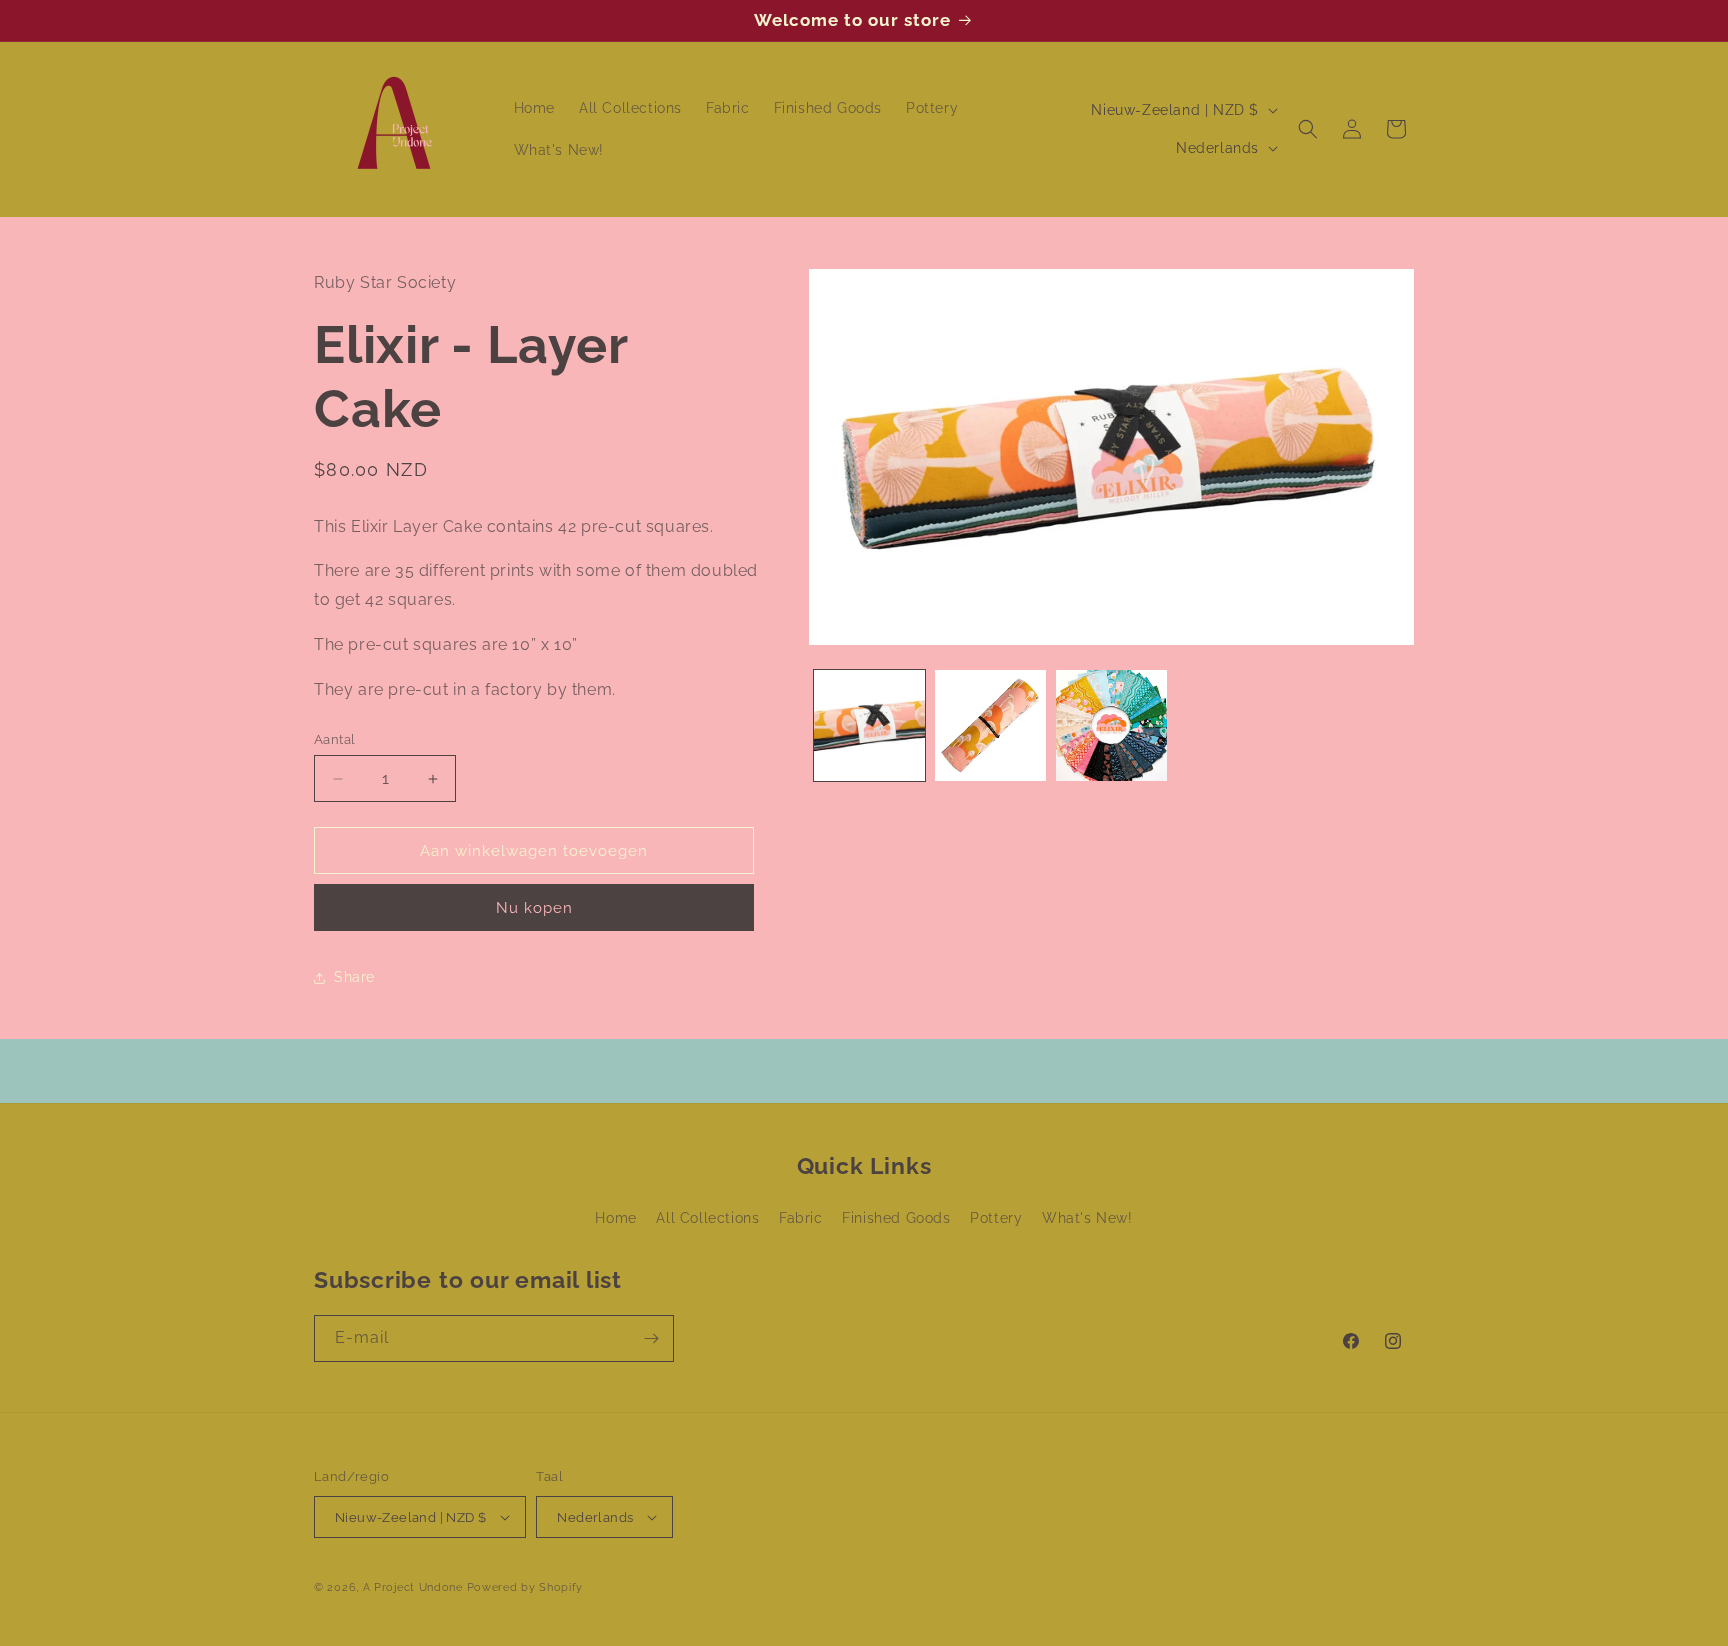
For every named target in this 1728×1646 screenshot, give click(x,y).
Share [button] (354, 977)
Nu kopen (534, 908)
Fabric (801, 1218)
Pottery (996, 1218)
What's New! (1087, 1218)
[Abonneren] (651, 1338)
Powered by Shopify (525, 1587)
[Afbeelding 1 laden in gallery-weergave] (869, 725)
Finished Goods (896, 1218)
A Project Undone (413, 1587)
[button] (1308, 129)
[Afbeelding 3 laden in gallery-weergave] (1111, 725)
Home (615, 1218)
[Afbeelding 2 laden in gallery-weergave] (990, 725)
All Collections (707, 1218)
